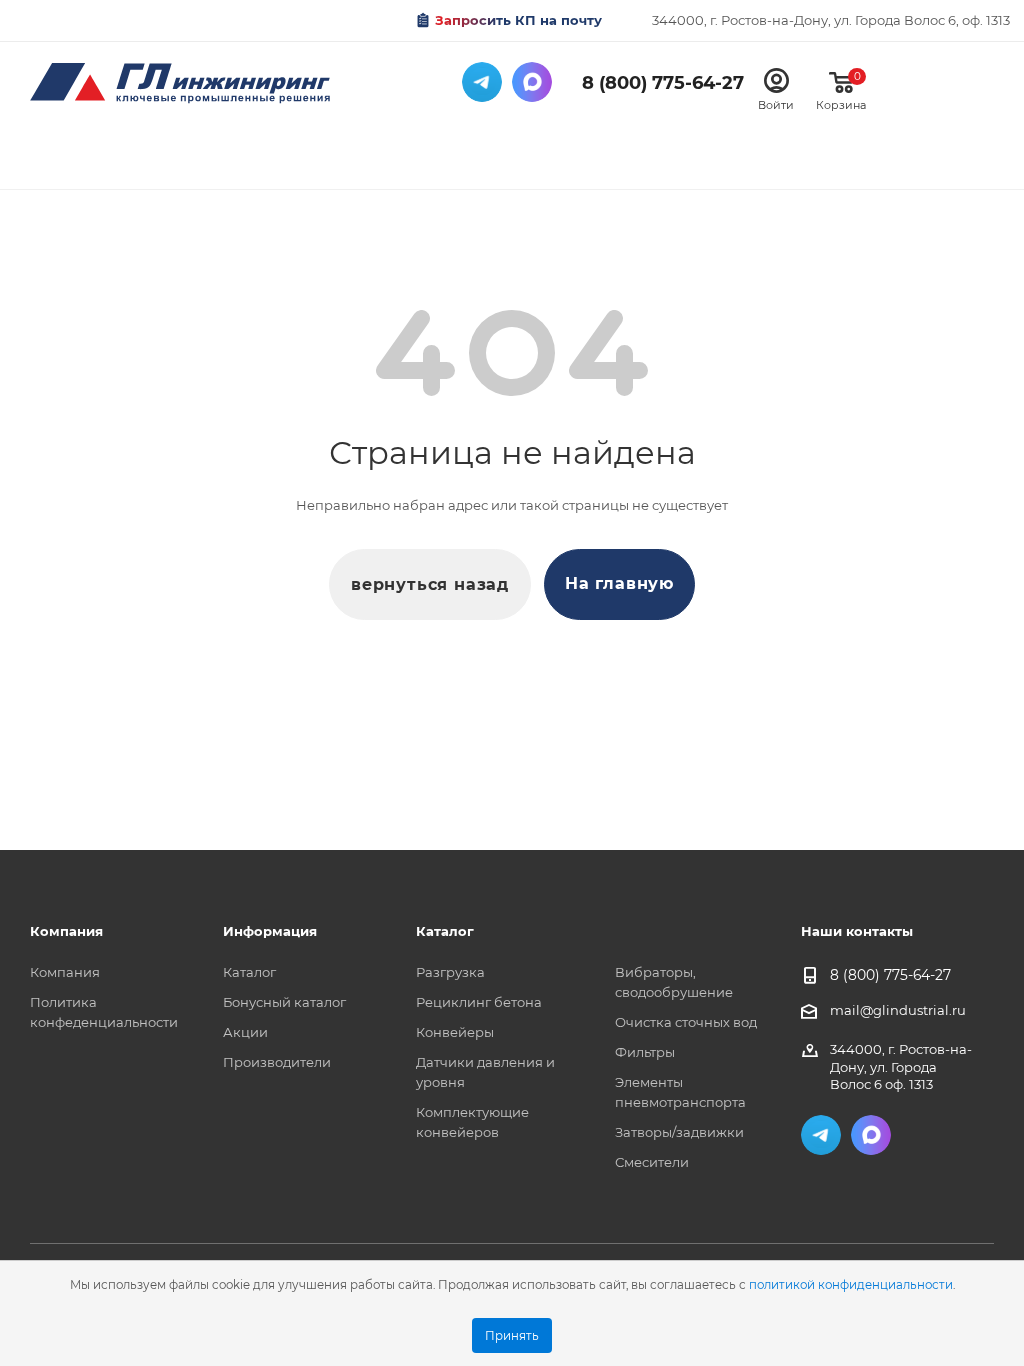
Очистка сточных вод (686, 1022)
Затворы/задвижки (679, 1132)
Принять (512, 1336)
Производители (277, 1062)
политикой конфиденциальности (851, 1285)
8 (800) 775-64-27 (663, 83)
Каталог (249, 972)
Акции (245, 1032)
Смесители (652, 1162)
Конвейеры (455, 1032)
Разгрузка (450, 972)
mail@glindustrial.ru (898, 1010)
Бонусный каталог (284, 1002)
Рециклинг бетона (479, 1002)
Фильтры (645, 1052)
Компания (65, 972)
